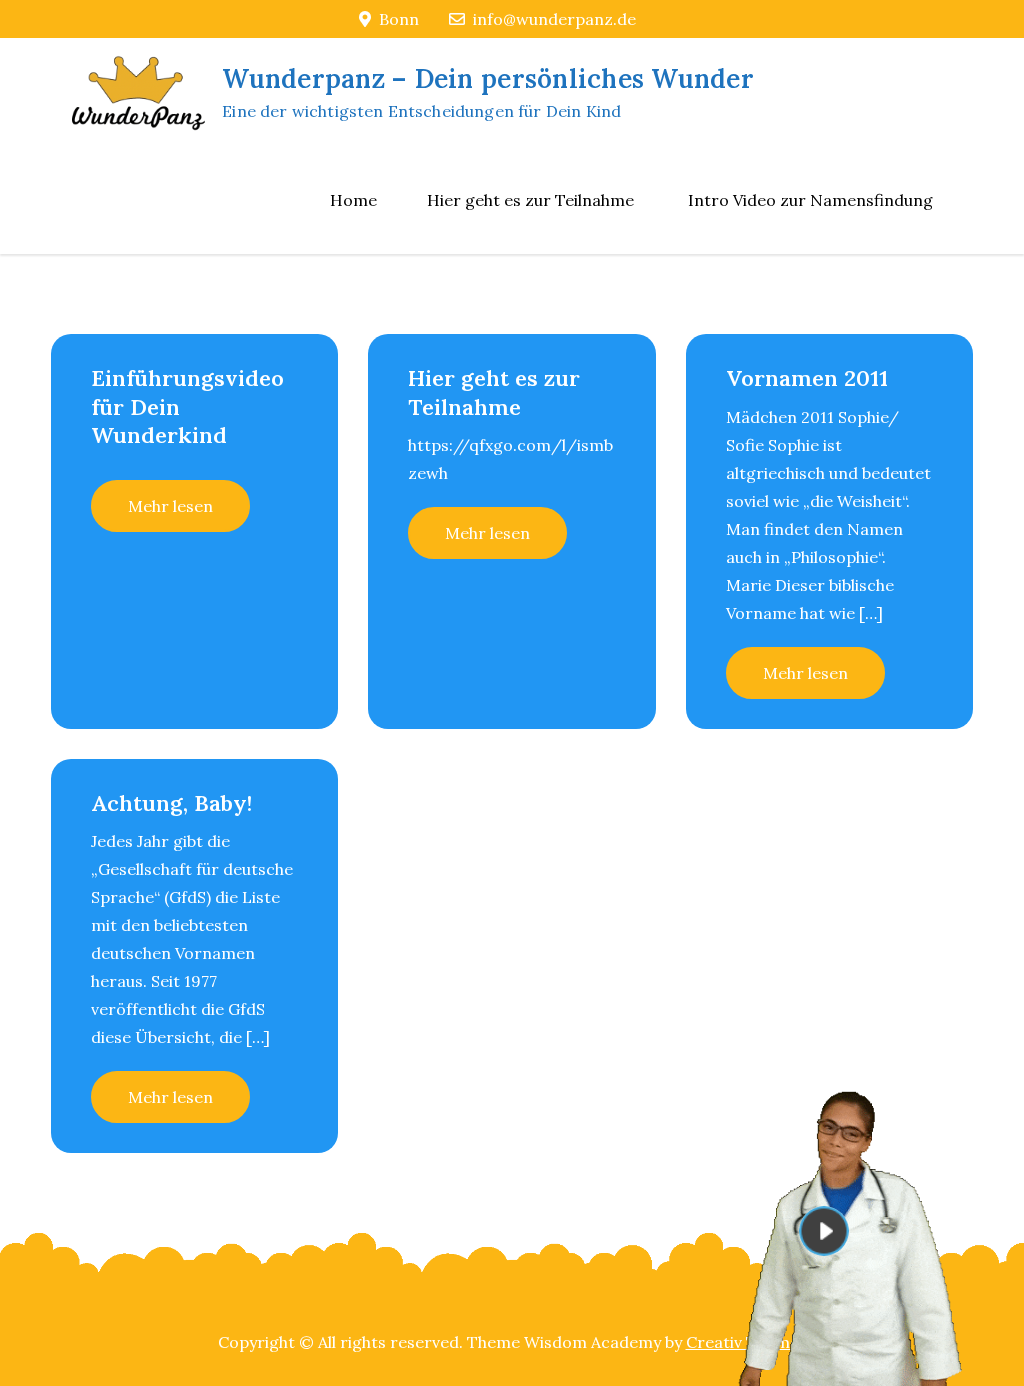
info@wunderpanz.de (554, 19)
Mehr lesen (170, 506)
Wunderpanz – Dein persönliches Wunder (488, 78)
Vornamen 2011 (807, 378)
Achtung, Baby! (171, 803)
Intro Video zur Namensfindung (810, 200)
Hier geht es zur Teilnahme (530, 200)
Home (353, 200)
